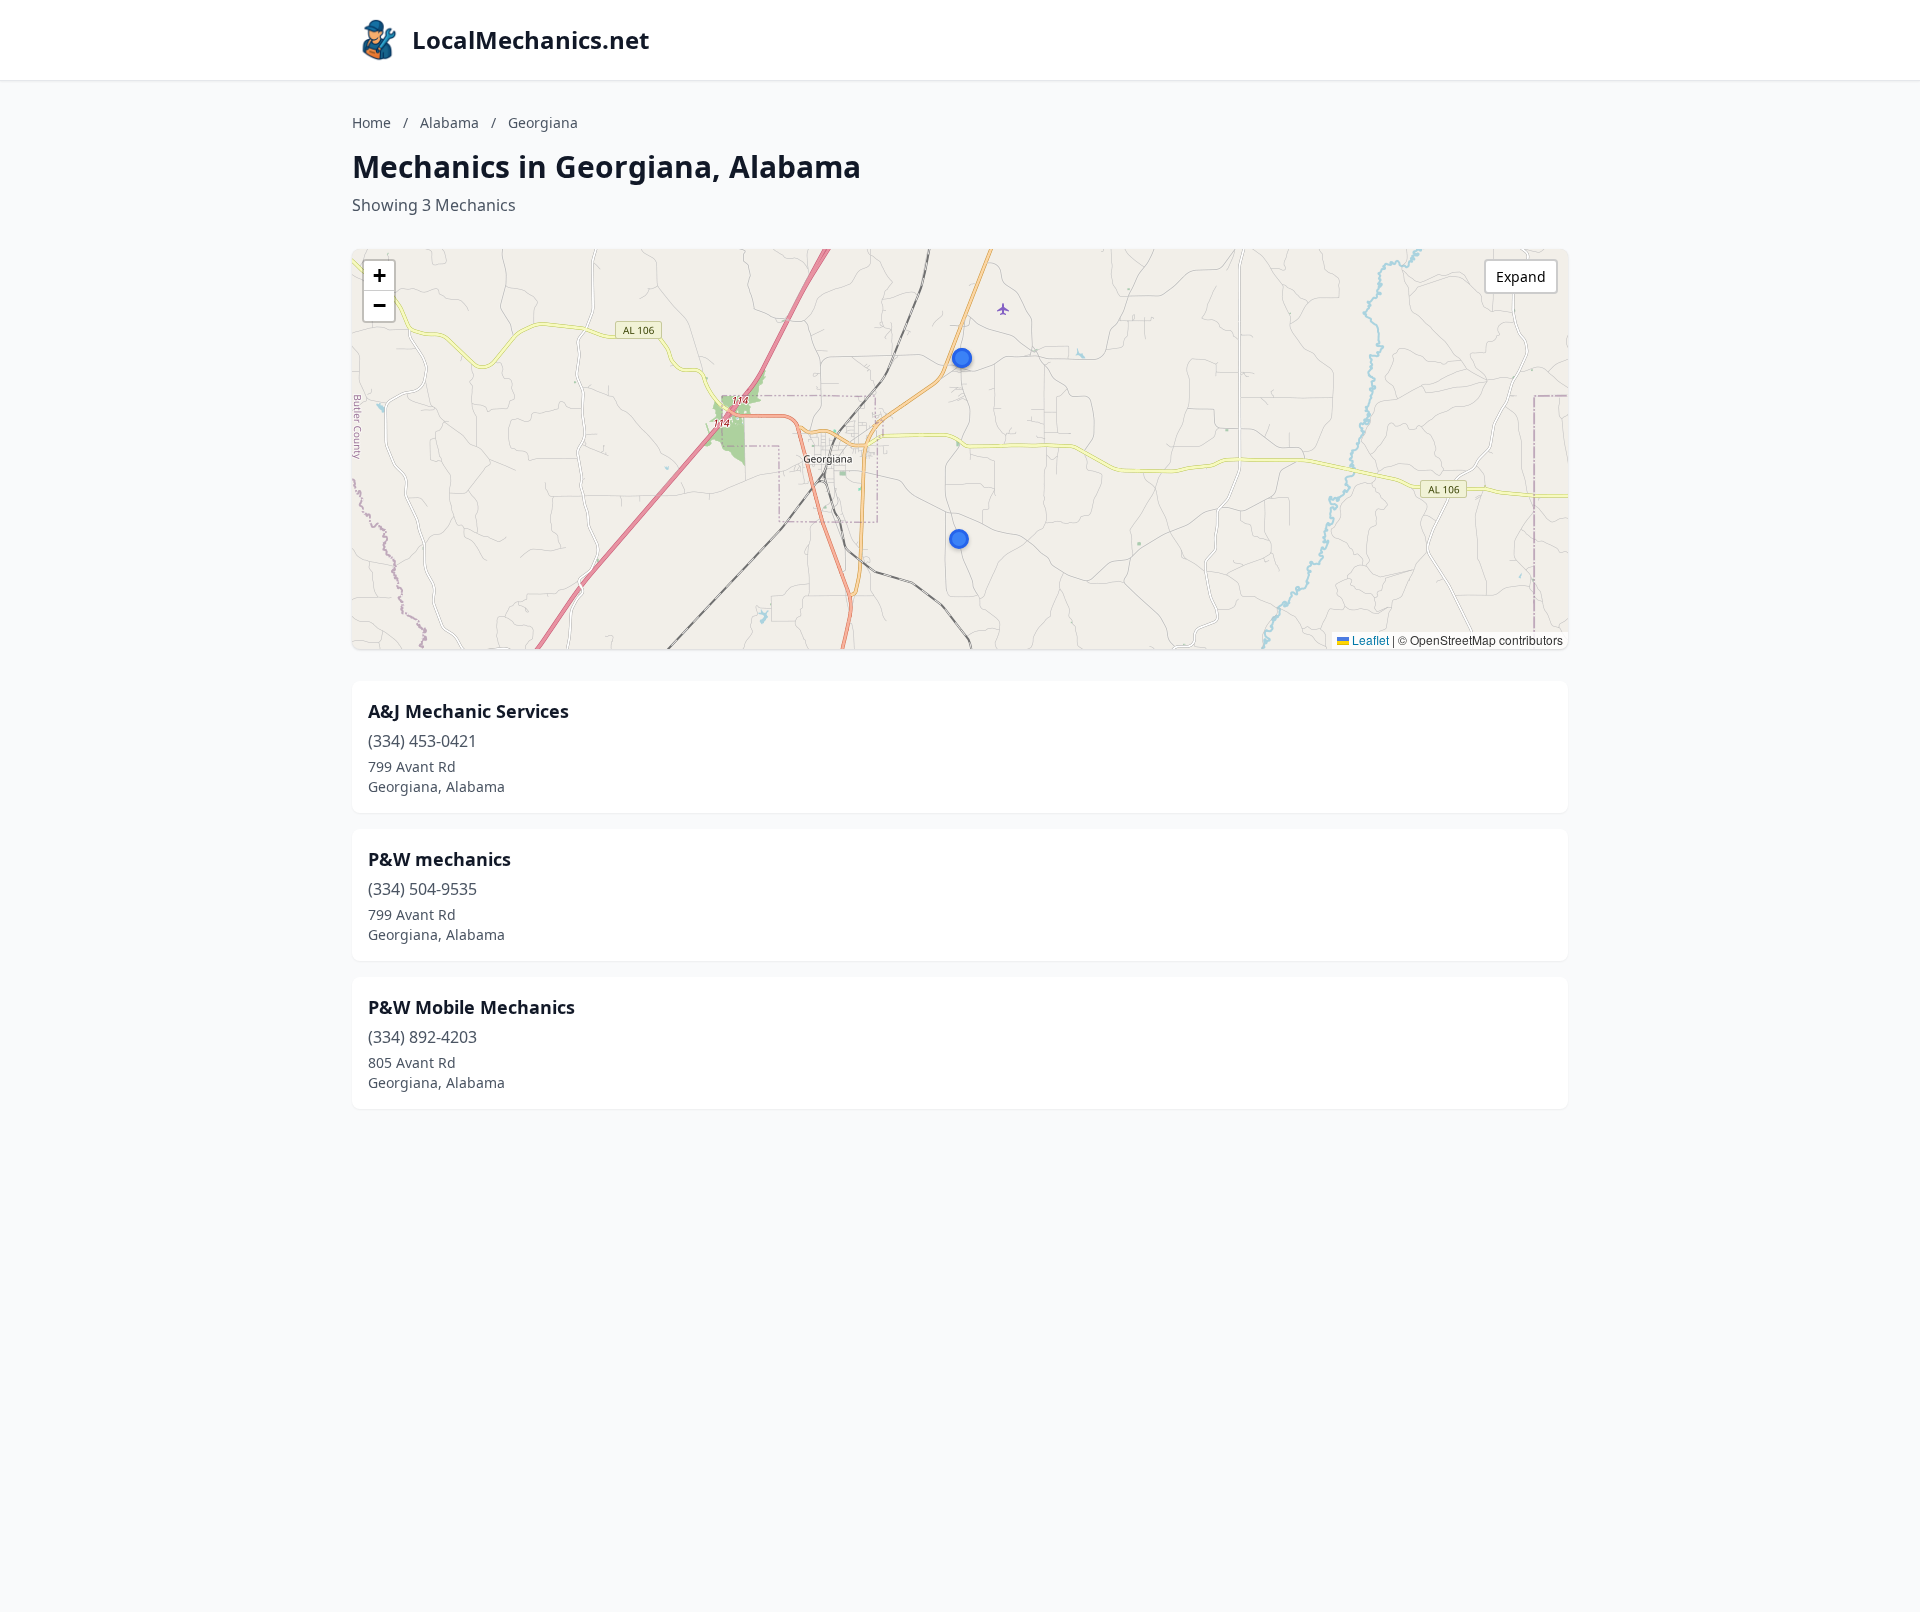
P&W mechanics (439, 859)
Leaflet (1369, 639)
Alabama (449, 122)
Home (371, 122)
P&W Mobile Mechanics (471, 1007)
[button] (962, 358)
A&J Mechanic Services (468, 711)
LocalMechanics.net (530, 40)
